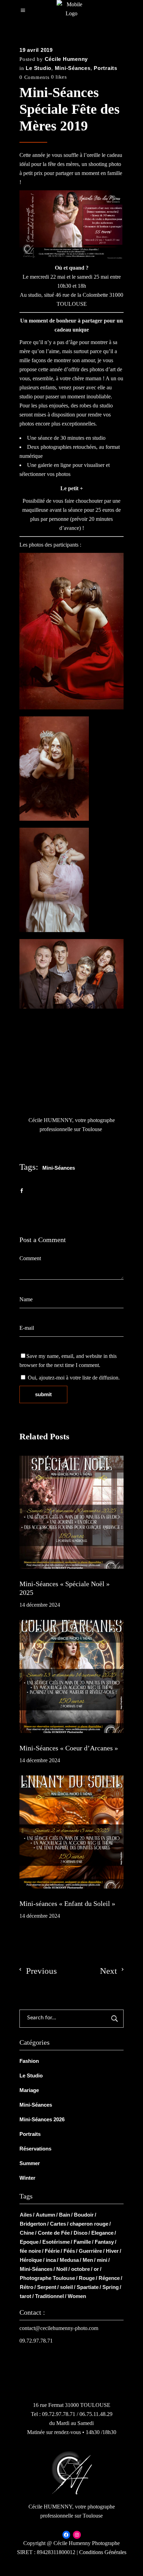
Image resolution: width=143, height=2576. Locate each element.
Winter (27, 2178)
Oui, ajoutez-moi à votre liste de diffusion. (73, 1378)
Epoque (29, 2242)
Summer (30, 2163)
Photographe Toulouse (47, 2278)
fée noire (30, 2251)
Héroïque (31, 2260)
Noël (62, 2269)
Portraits (106, 68)
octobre (81, 2269)
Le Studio (39, 68)
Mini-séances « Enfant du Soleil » (67, 1903)
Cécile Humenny (66, 59)
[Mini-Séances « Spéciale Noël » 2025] (71, 1512)
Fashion (29, 2061)
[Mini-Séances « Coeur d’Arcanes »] (71, 1676)
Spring (111, 2287)
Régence (109, 2278)
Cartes (58, 2224)
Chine (27, 2233)
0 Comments (35, 77)
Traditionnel (49, 2296)
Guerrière (90, 2251)
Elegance (102, 2233)
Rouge (87, 2278)
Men (88, 2260)
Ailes (26, 2215)
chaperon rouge (89, 2224)
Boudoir (84, 2215)
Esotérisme (56, 2242)
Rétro (27, 2287)
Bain (65, 2215)
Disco (81, 2233)
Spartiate (88, 2287)
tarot (26, 2296)
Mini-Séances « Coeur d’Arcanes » (69, 1748)
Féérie (52, 2251)
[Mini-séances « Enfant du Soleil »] (71, 1832)
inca (51, 2260)
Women (77, 2296)
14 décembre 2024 (40, 1605)
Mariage (29, 2090)
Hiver (112, 2251)
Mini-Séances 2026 (42, 2119)
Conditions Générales (103, 2552)
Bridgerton (33, 2224)
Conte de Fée (54, 2233)
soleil (66, 2287)
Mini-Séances (73, 68)
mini (102, 2260)
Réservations (35, 2149)
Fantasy (104, 2242)
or (96, 2269)
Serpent (47, 2287)
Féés (69, 2251)
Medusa (69, 2260)
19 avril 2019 (36, 50)
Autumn (45, 2215)
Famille (82, 2242)
